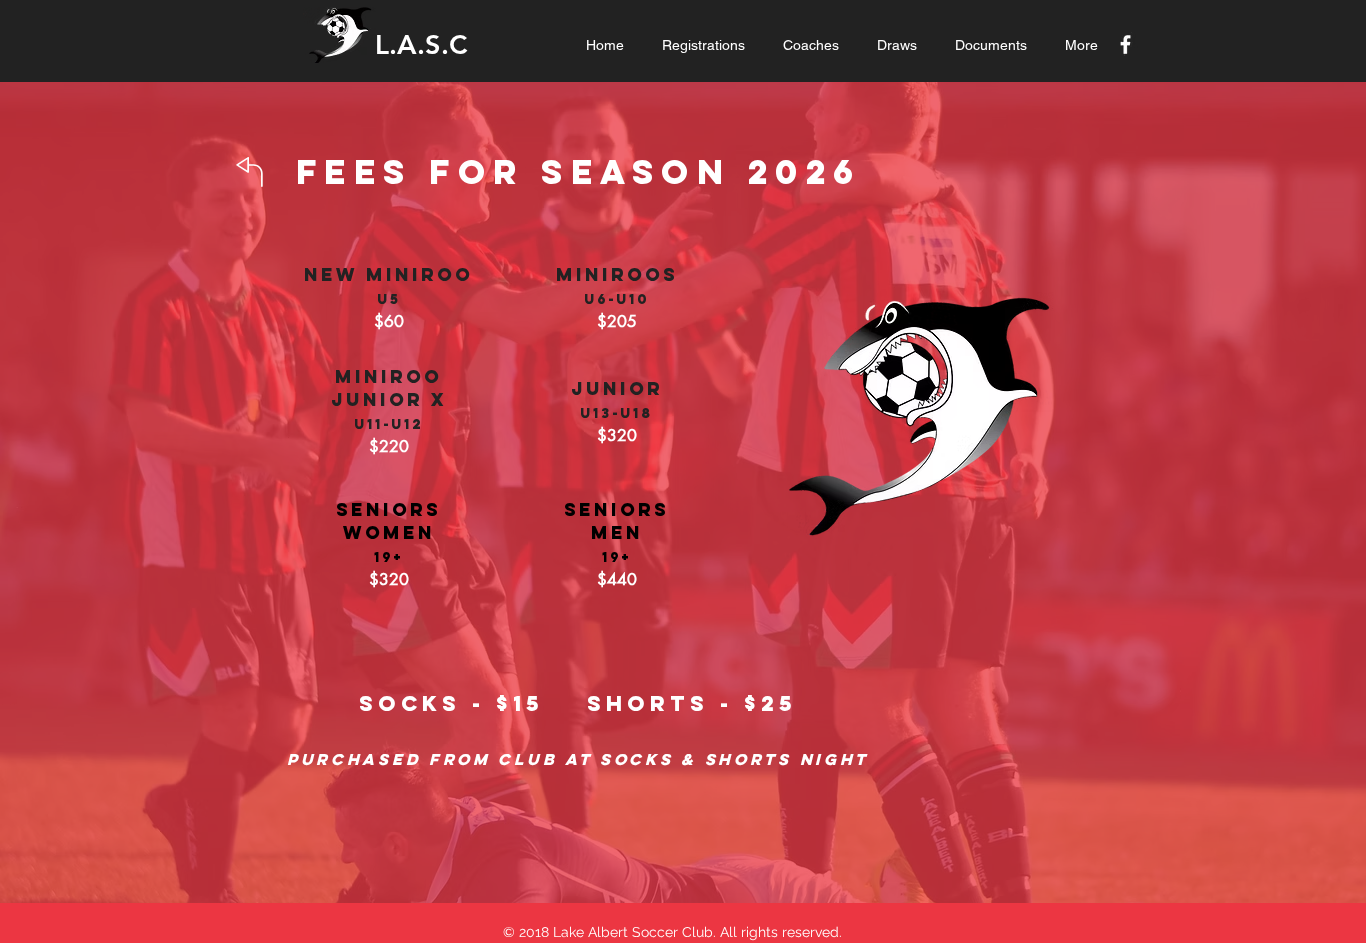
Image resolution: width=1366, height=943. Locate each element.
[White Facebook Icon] (1125, 44)
